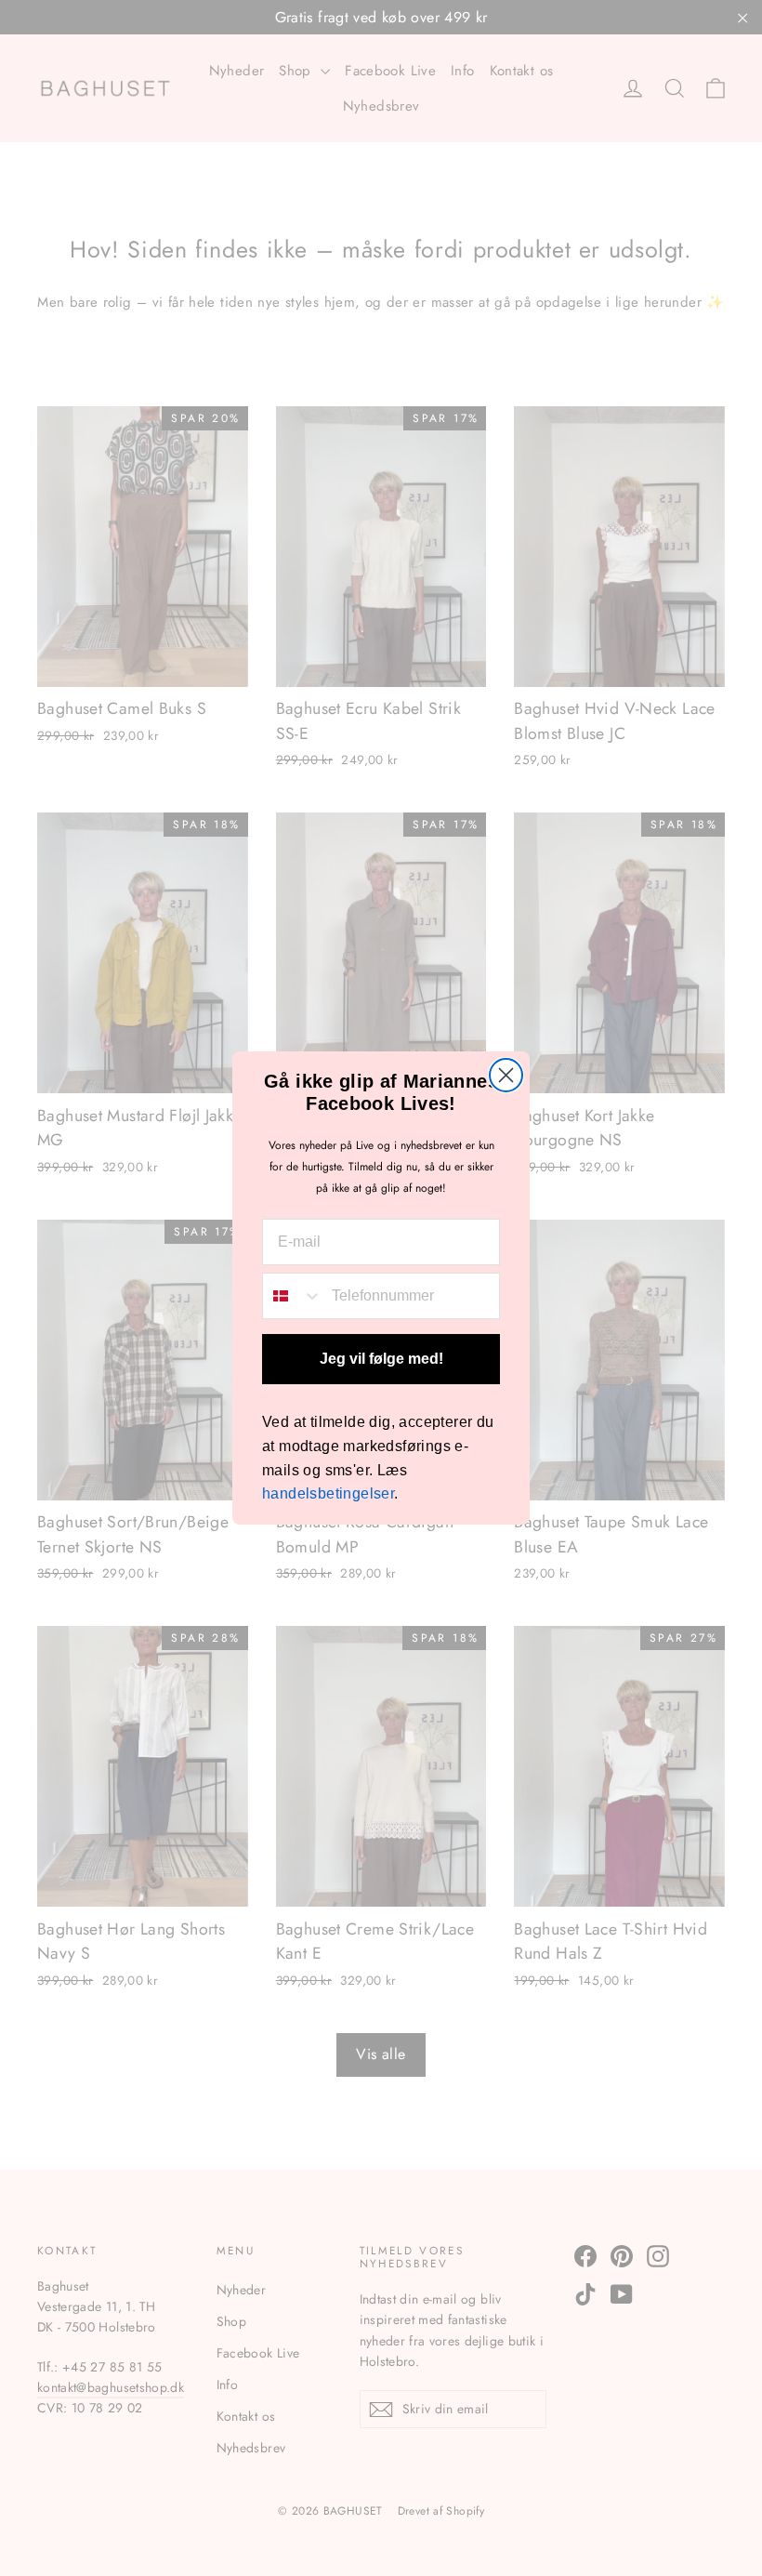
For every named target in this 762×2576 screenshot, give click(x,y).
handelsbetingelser (328, 1493)
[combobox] (293, 1296)
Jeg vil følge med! (381, 1359)
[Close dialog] (506, 1075)
